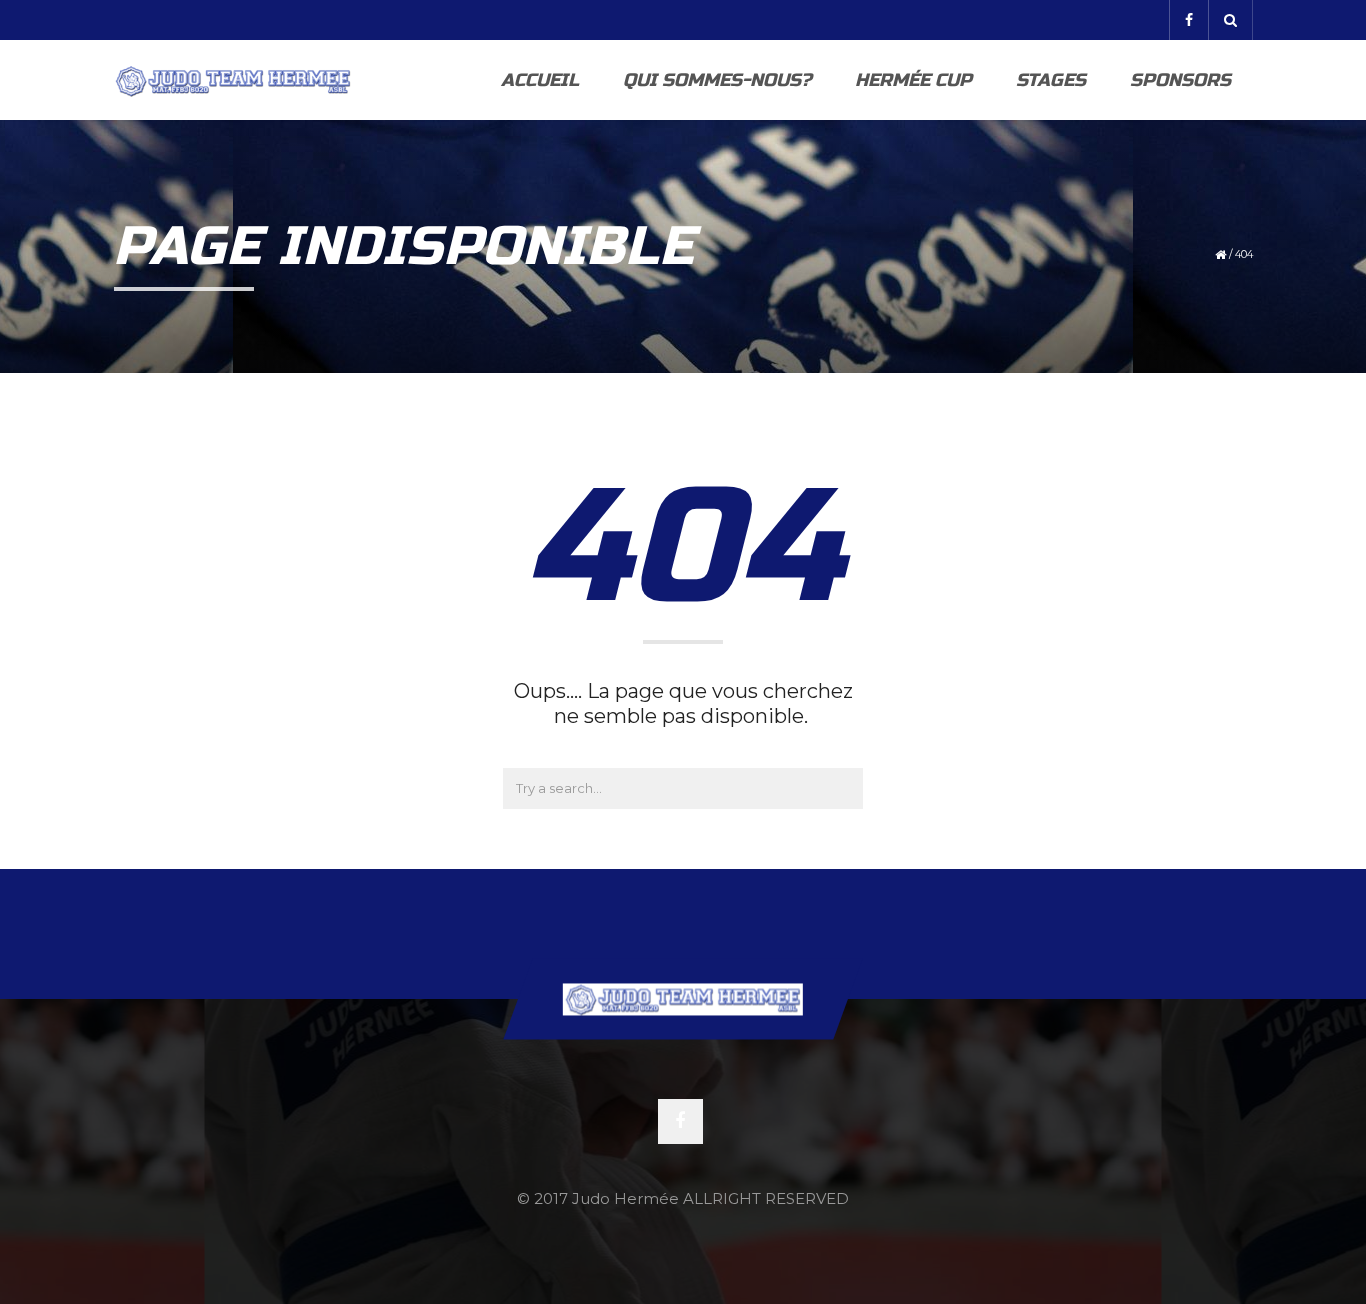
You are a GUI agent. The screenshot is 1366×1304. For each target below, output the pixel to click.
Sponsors (1180, 80)
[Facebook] (1188, 20)
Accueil (540, 80)
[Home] (233, 80)
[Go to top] (683, 998)
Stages (1051, 80)
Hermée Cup (913, 80)
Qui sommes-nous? (717, 80)
